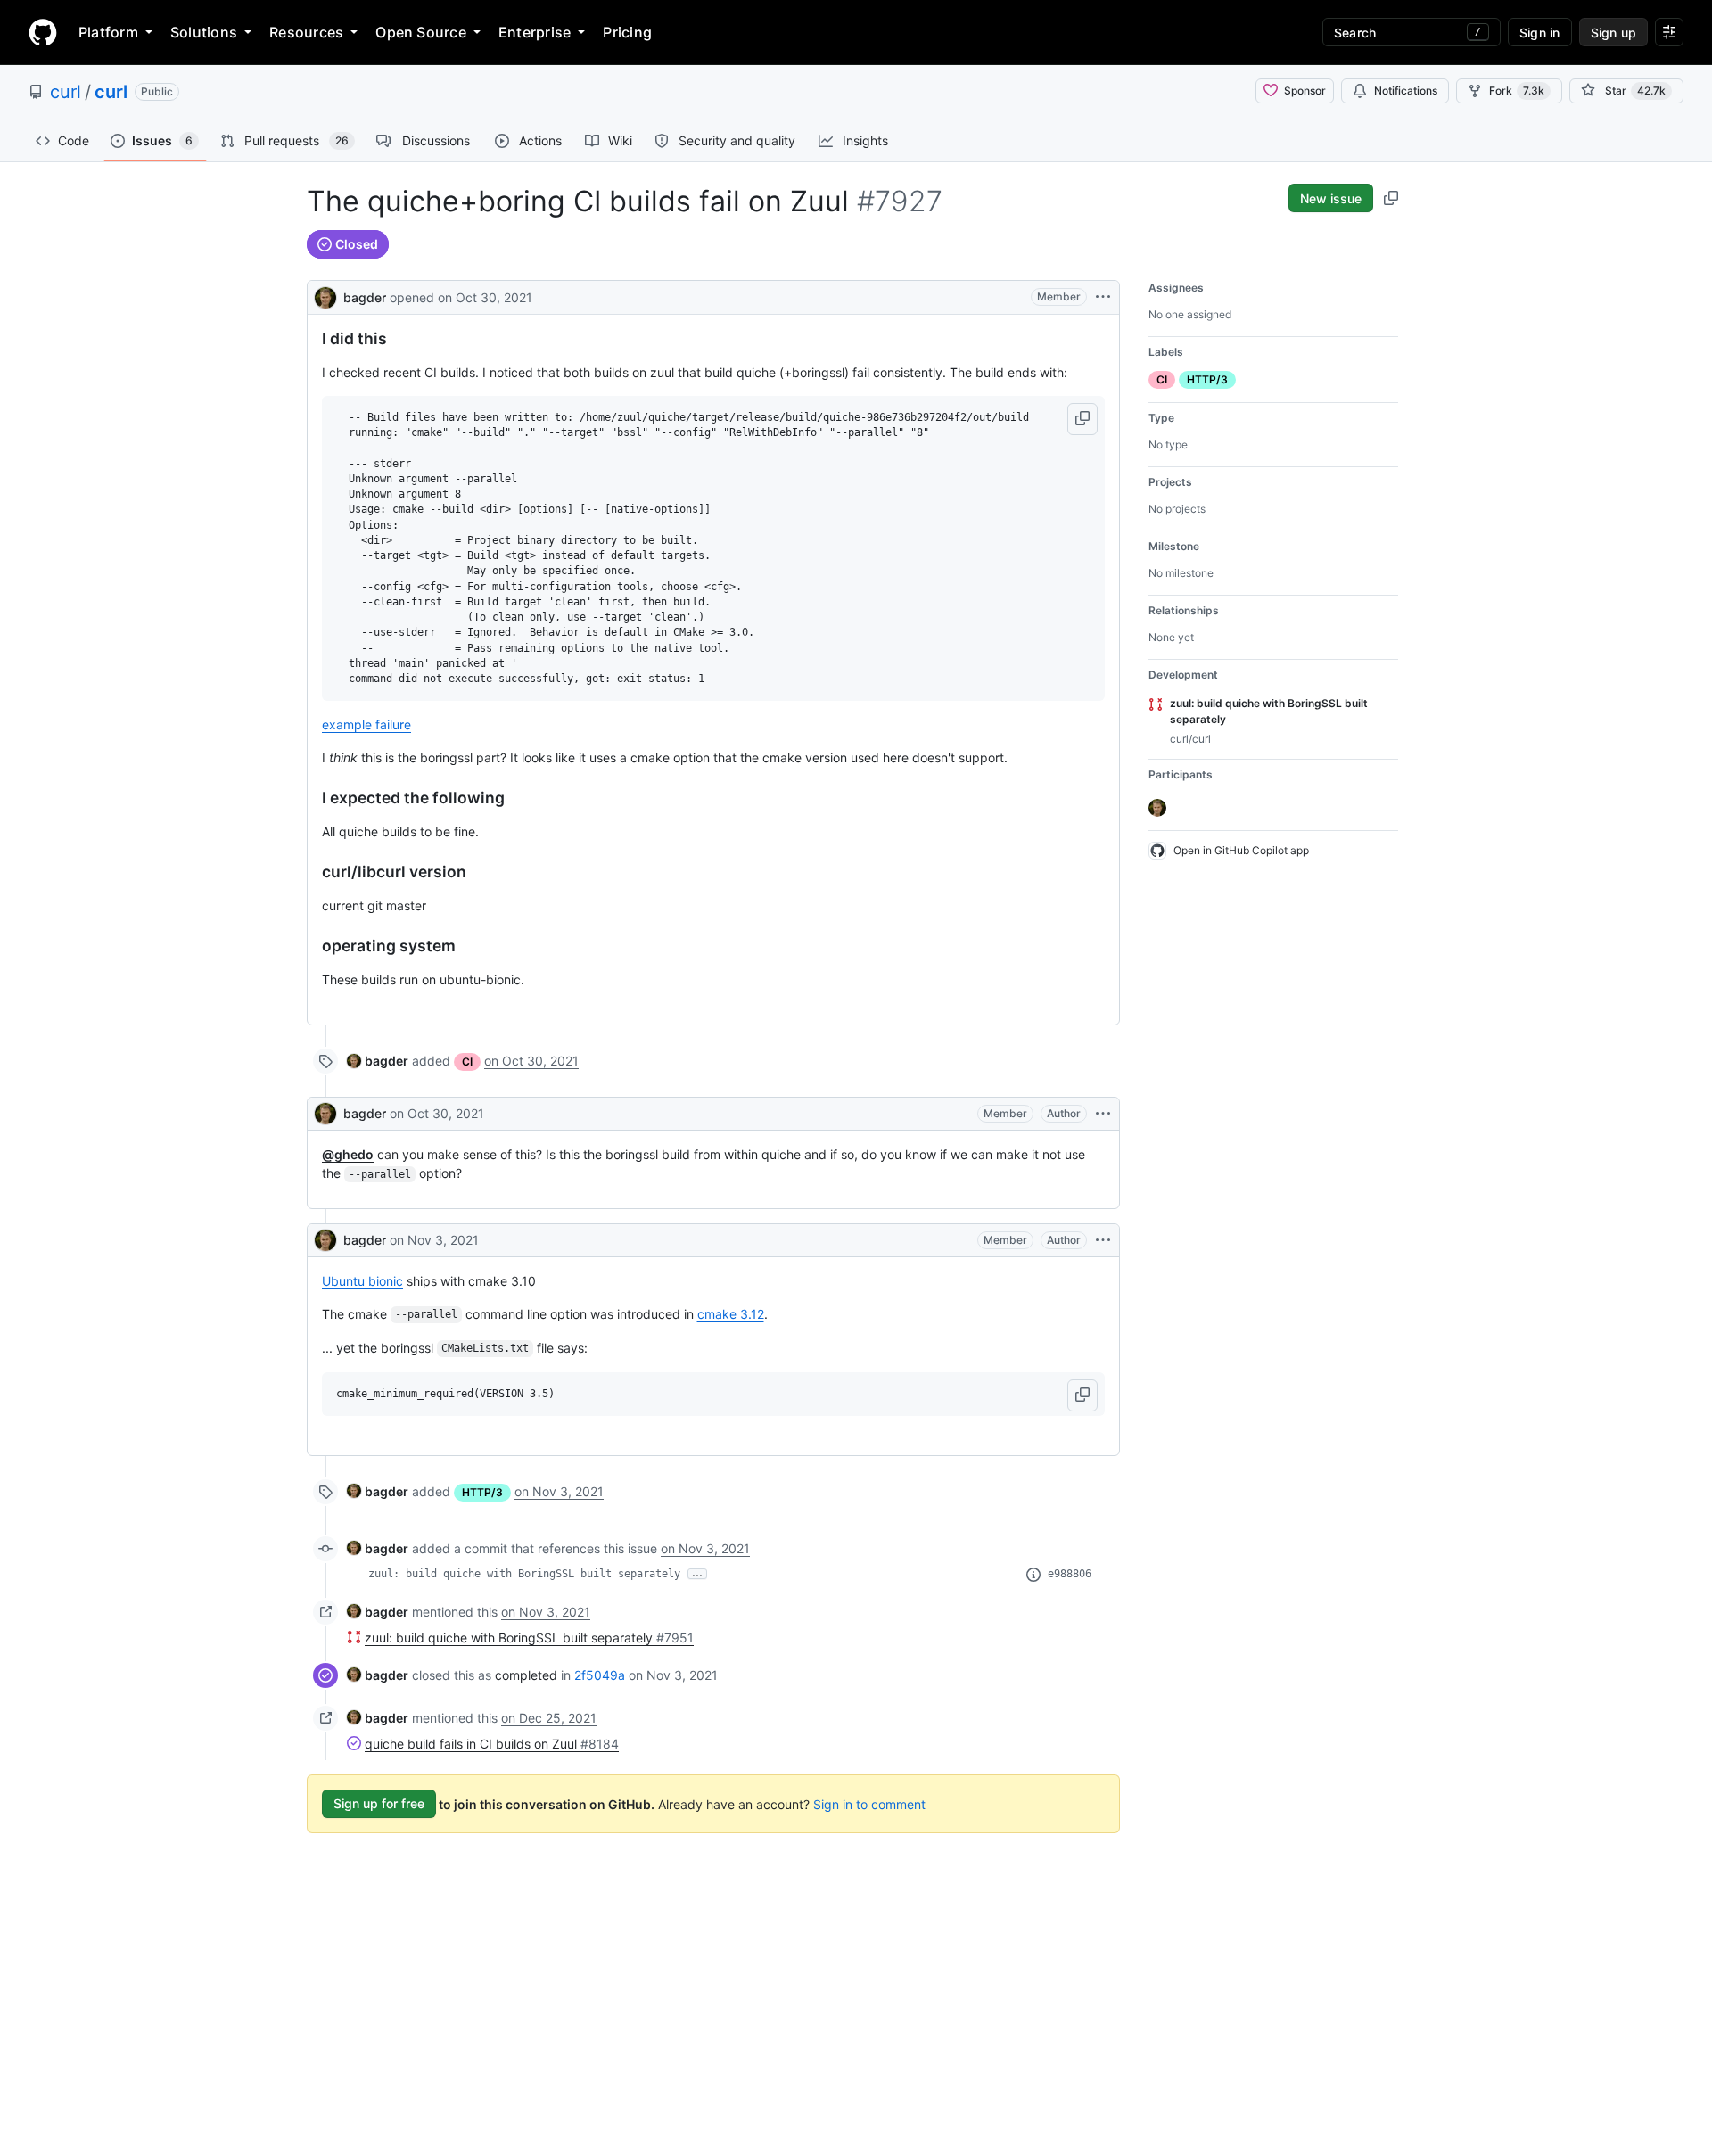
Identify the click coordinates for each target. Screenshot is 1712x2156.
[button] (1082, 419)
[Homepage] (43, 32)
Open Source (421, 32)
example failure (366, 724)
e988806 (1070, 1574)
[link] (378, 1061)
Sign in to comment (869, 1803)
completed (526, 1675)
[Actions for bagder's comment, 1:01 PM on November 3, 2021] (1103, 1240)
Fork (1517, 91)
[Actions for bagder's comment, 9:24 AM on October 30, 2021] (1103, 1114)
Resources (306, 32)
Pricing (627, 32)
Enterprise (535, 32)
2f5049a (600, 1675)
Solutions (204, 32)
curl (66, 92)
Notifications (1406, 91)
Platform (108, 32)
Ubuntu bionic (362, 1281)
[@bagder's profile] (325, 296)
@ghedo (348, 1154)
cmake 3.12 (731, 1314)
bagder (365, 297)
